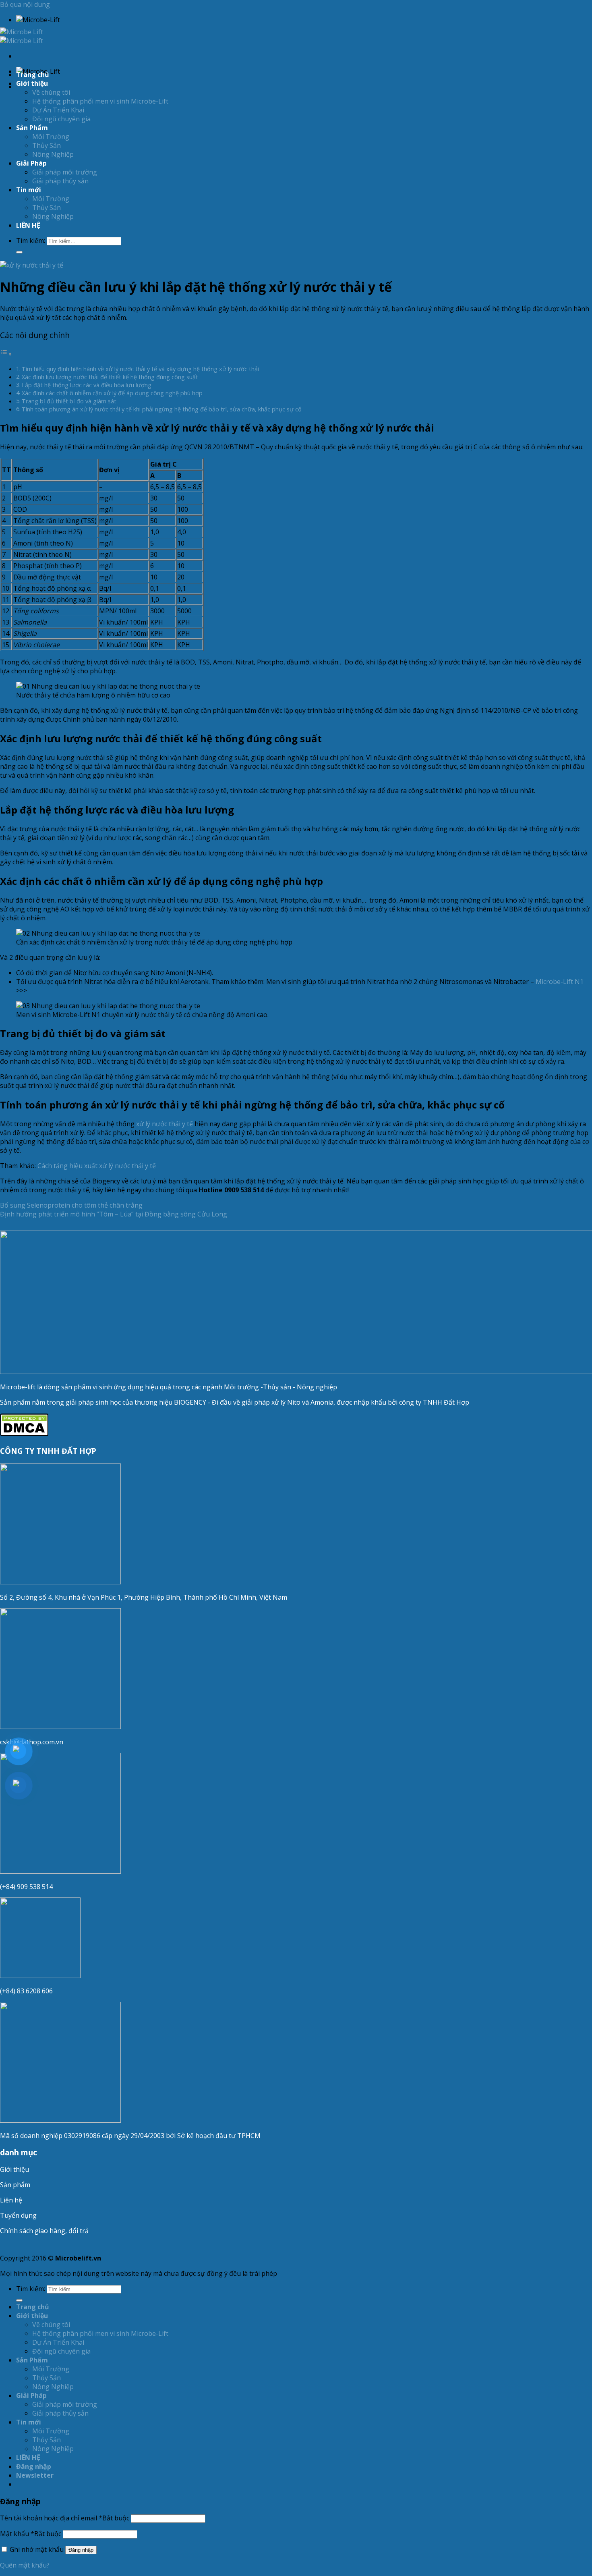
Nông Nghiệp (53, 154)
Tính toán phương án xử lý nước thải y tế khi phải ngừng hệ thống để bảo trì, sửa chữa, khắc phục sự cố (162, 409)
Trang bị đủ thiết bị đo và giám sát (69, 401)
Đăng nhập (81, 2550)
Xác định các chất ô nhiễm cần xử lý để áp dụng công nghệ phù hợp (112, 393)
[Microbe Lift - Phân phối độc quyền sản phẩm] (22, 36)
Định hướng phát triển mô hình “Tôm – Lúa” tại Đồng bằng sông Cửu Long (114, 1214)
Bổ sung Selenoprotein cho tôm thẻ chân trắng (71, 1205)
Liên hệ (11, 2200)
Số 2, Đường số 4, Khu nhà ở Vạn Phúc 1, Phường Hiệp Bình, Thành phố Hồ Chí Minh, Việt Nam (144, 1597)
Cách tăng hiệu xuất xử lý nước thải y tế (97, 1166)
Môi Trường (51, 137)
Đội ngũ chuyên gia (61, 119)
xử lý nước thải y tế (165, 1124)
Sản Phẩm (32, 128)
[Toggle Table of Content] (6, 354)
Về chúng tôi (51, 92)
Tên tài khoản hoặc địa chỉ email (65, 2518)
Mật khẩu (31, 2534)
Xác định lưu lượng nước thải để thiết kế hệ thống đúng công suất (110, 377)
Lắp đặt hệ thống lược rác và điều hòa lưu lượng (87, 385)
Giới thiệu (14, 2169)
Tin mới (29, 190)
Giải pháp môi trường (65, 172)
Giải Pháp (31, 163)
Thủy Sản (47, 145)
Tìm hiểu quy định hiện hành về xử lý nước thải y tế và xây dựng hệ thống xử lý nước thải (140, 369)
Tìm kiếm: (31, 241)
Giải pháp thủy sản (60, 181)
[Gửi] (19, 252)
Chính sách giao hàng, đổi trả (44, 2231)
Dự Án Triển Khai (58, 110)
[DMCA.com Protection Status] (24, 1434)
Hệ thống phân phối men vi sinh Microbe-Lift (100, 101)
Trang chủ (33, 75)
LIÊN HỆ (28, 225)
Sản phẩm (15, 2185)
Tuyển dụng (18, 2215)
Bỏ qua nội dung (25, 4)
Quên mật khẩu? (25, 2565)
